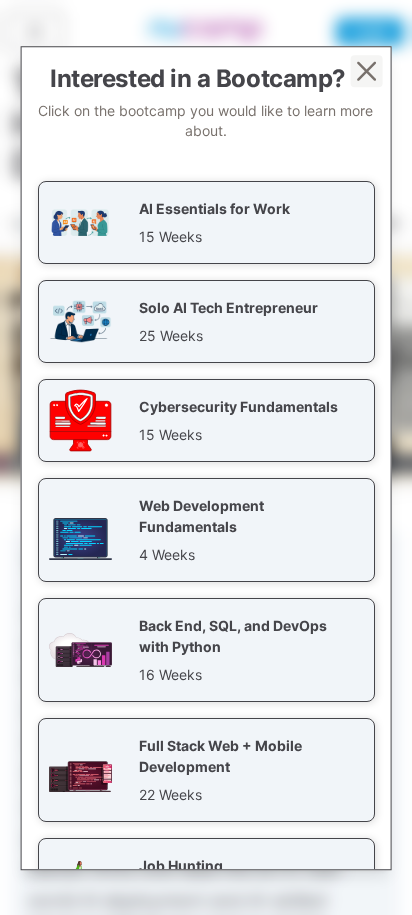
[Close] (366, 71)
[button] (206, 222)
